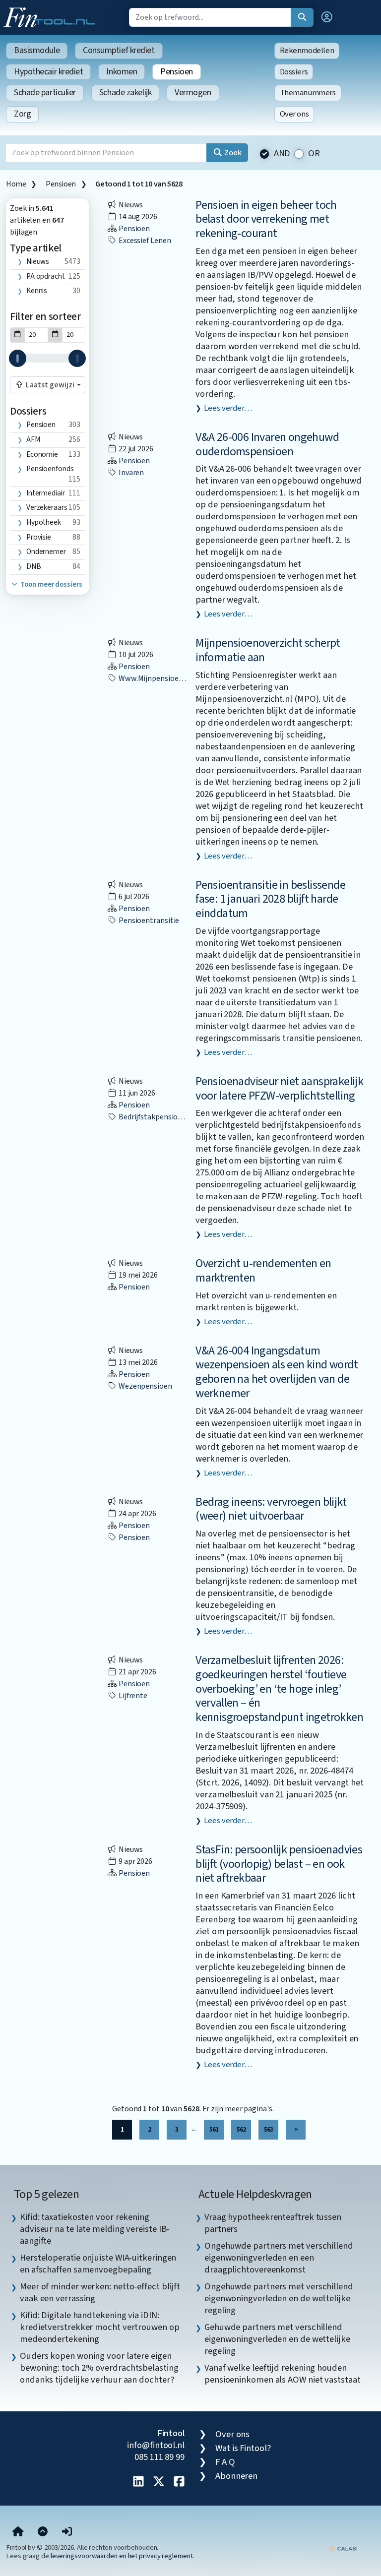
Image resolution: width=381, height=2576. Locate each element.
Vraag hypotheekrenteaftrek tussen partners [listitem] (273, 2223)
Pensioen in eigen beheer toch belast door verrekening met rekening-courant (266, 219)
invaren (130, 473)
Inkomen (122, 72)
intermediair (46, 493)
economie (42, 454)
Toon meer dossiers (50, 584)
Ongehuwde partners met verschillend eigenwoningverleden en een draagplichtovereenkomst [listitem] (279, 2258)
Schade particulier (45, 92)
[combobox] (48, 385)
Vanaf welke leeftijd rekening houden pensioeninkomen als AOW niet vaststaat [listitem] (283, 2374)
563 (268, 2129)
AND (282, 153)
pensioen (41, 425)
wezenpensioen (145, 1386)
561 (214, 2129)
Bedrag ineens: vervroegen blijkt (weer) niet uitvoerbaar (271, 1509)
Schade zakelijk (125, 92)
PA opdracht (46, 276)
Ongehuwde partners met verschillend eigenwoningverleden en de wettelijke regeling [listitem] (279, 2298)
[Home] (18, 2532)
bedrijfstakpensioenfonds (161, 1117)
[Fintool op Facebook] (179, 2482)
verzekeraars (47, 507)
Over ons (294, 114)
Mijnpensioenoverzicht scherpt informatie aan (268, 650)
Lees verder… (228, 408)
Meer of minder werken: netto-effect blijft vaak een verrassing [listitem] (100, 2292)
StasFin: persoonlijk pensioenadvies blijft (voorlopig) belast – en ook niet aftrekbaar (279, 1864)
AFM (33, 439)
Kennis (37, 291)
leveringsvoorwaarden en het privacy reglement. (123, 2556)
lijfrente (132, 1696)
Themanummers (308, 93)
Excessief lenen (144, 241)
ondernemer (46, 552)
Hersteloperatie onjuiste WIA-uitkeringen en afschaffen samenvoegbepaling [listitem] (98, 2264)
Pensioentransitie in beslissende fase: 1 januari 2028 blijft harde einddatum (270, 899)
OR (314, 153)
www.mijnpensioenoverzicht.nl (170, 678)
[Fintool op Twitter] (159, 2482)
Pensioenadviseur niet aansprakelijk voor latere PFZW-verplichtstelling (279, 1089)
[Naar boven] (43, 2532)
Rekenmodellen (307, 51)
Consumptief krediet (119, 50)
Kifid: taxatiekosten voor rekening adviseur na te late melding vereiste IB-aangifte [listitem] (95, 2229)
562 (241, 2129)
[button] (327, 17)
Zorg (22, 114)
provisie (39, 537)
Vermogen (193, 92)
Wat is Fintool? (243, 2448)
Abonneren (236, 2476)
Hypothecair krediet (48, 72)
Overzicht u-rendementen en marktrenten (263, 1271)
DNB (34, 566)
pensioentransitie (148, 920)
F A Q (225, 2462)
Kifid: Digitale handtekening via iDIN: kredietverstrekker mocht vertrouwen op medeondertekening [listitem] (100, 2327)
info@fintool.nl (156, 2445)
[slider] (18, 358)
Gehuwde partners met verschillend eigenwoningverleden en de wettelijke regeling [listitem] (277, 2339)
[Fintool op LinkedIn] (138, 2482)
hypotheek (44, 522)
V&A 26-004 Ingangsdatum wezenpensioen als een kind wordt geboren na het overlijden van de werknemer (277, 1372)
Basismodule (37, 50)
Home (16, 184)
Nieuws (38, 261)
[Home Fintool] (52, 16)
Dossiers (294, 72)
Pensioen (176, 72)
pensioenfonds (50, 469)
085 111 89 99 (159, 2457)
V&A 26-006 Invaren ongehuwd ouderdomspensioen (267, 444)
